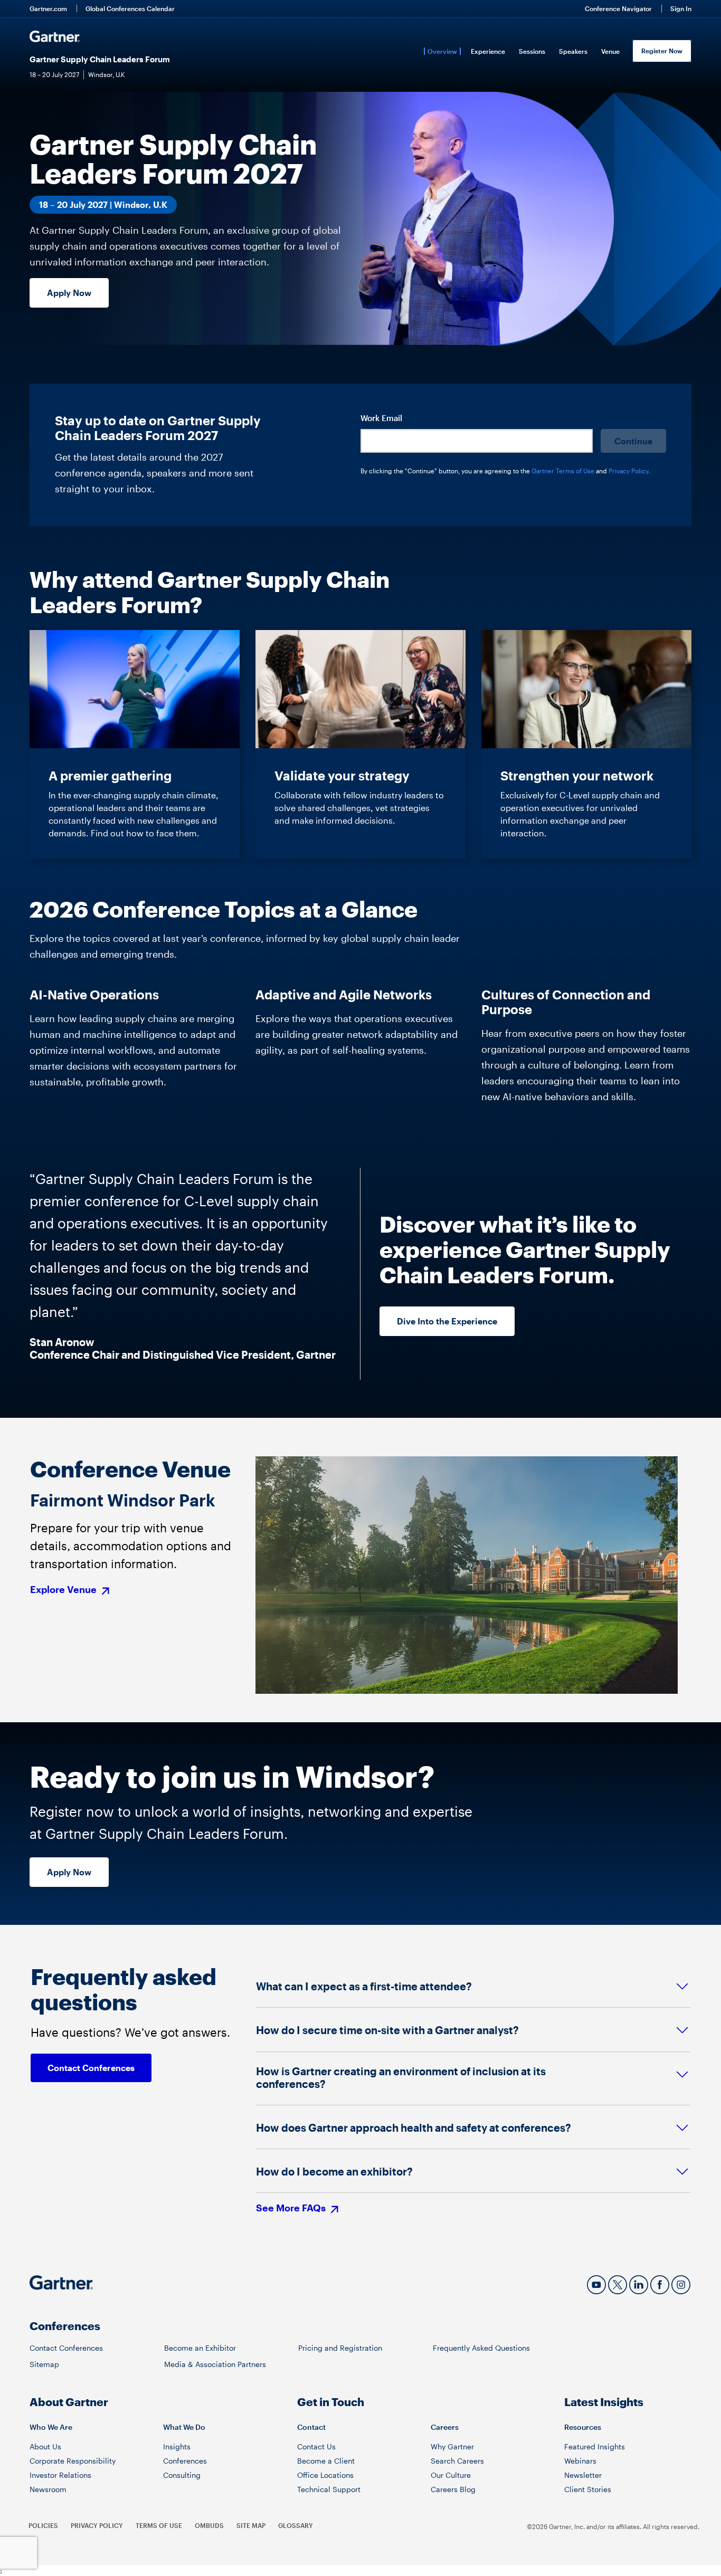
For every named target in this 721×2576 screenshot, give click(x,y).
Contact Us (316, 2446)
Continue (633, 441)
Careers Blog (453, 2489)
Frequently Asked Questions (481, 2348)
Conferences (185, 2461)
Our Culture (451, 2475)
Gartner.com (48, 8)
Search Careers (457, 2461)
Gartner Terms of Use (564, 471)
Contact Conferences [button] (91, 2068)
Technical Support (329, 2489)
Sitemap (44, 2364)
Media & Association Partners (215, 2364)
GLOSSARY (296, 2525)
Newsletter (583, 2475)
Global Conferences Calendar (130, 8)
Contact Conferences (66, 2348)
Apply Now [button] (69, 293)
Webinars (580, 2461)
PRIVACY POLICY (97, 2525)
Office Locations (325, 2475)
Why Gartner (452, 2446)
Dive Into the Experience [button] (447, 1321)
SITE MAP (251, 2525)
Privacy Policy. (629, 471)
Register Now (662, 51)
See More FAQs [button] (292, 2208)
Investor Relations (60, 2475)
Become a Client (326, 2461)
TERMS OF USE (159, 2525)
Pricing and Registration (340, 2348)
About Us (45, 2446)
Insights (177, 2446)
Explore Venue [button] (64, 1590)
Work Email (381, 418)
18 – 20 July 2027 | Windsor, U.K (103, 204)
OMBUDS (209, 2525)
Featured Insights (595, 2446)
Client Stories (588, 2489)
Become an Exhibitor (200, 2348)
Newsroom (48, 2489)
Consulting (182, 2475)
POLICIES (43, 2525)
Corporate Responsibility (73, 2461)
